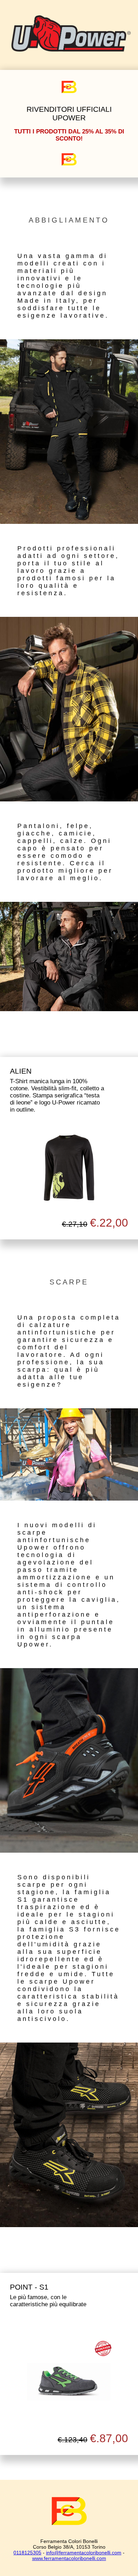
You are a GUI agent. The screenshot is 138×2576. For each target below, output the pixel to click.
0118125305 (27, 2553)
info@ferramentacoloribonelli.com (84, 2553)
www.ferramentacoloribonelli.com (69, 2558)
